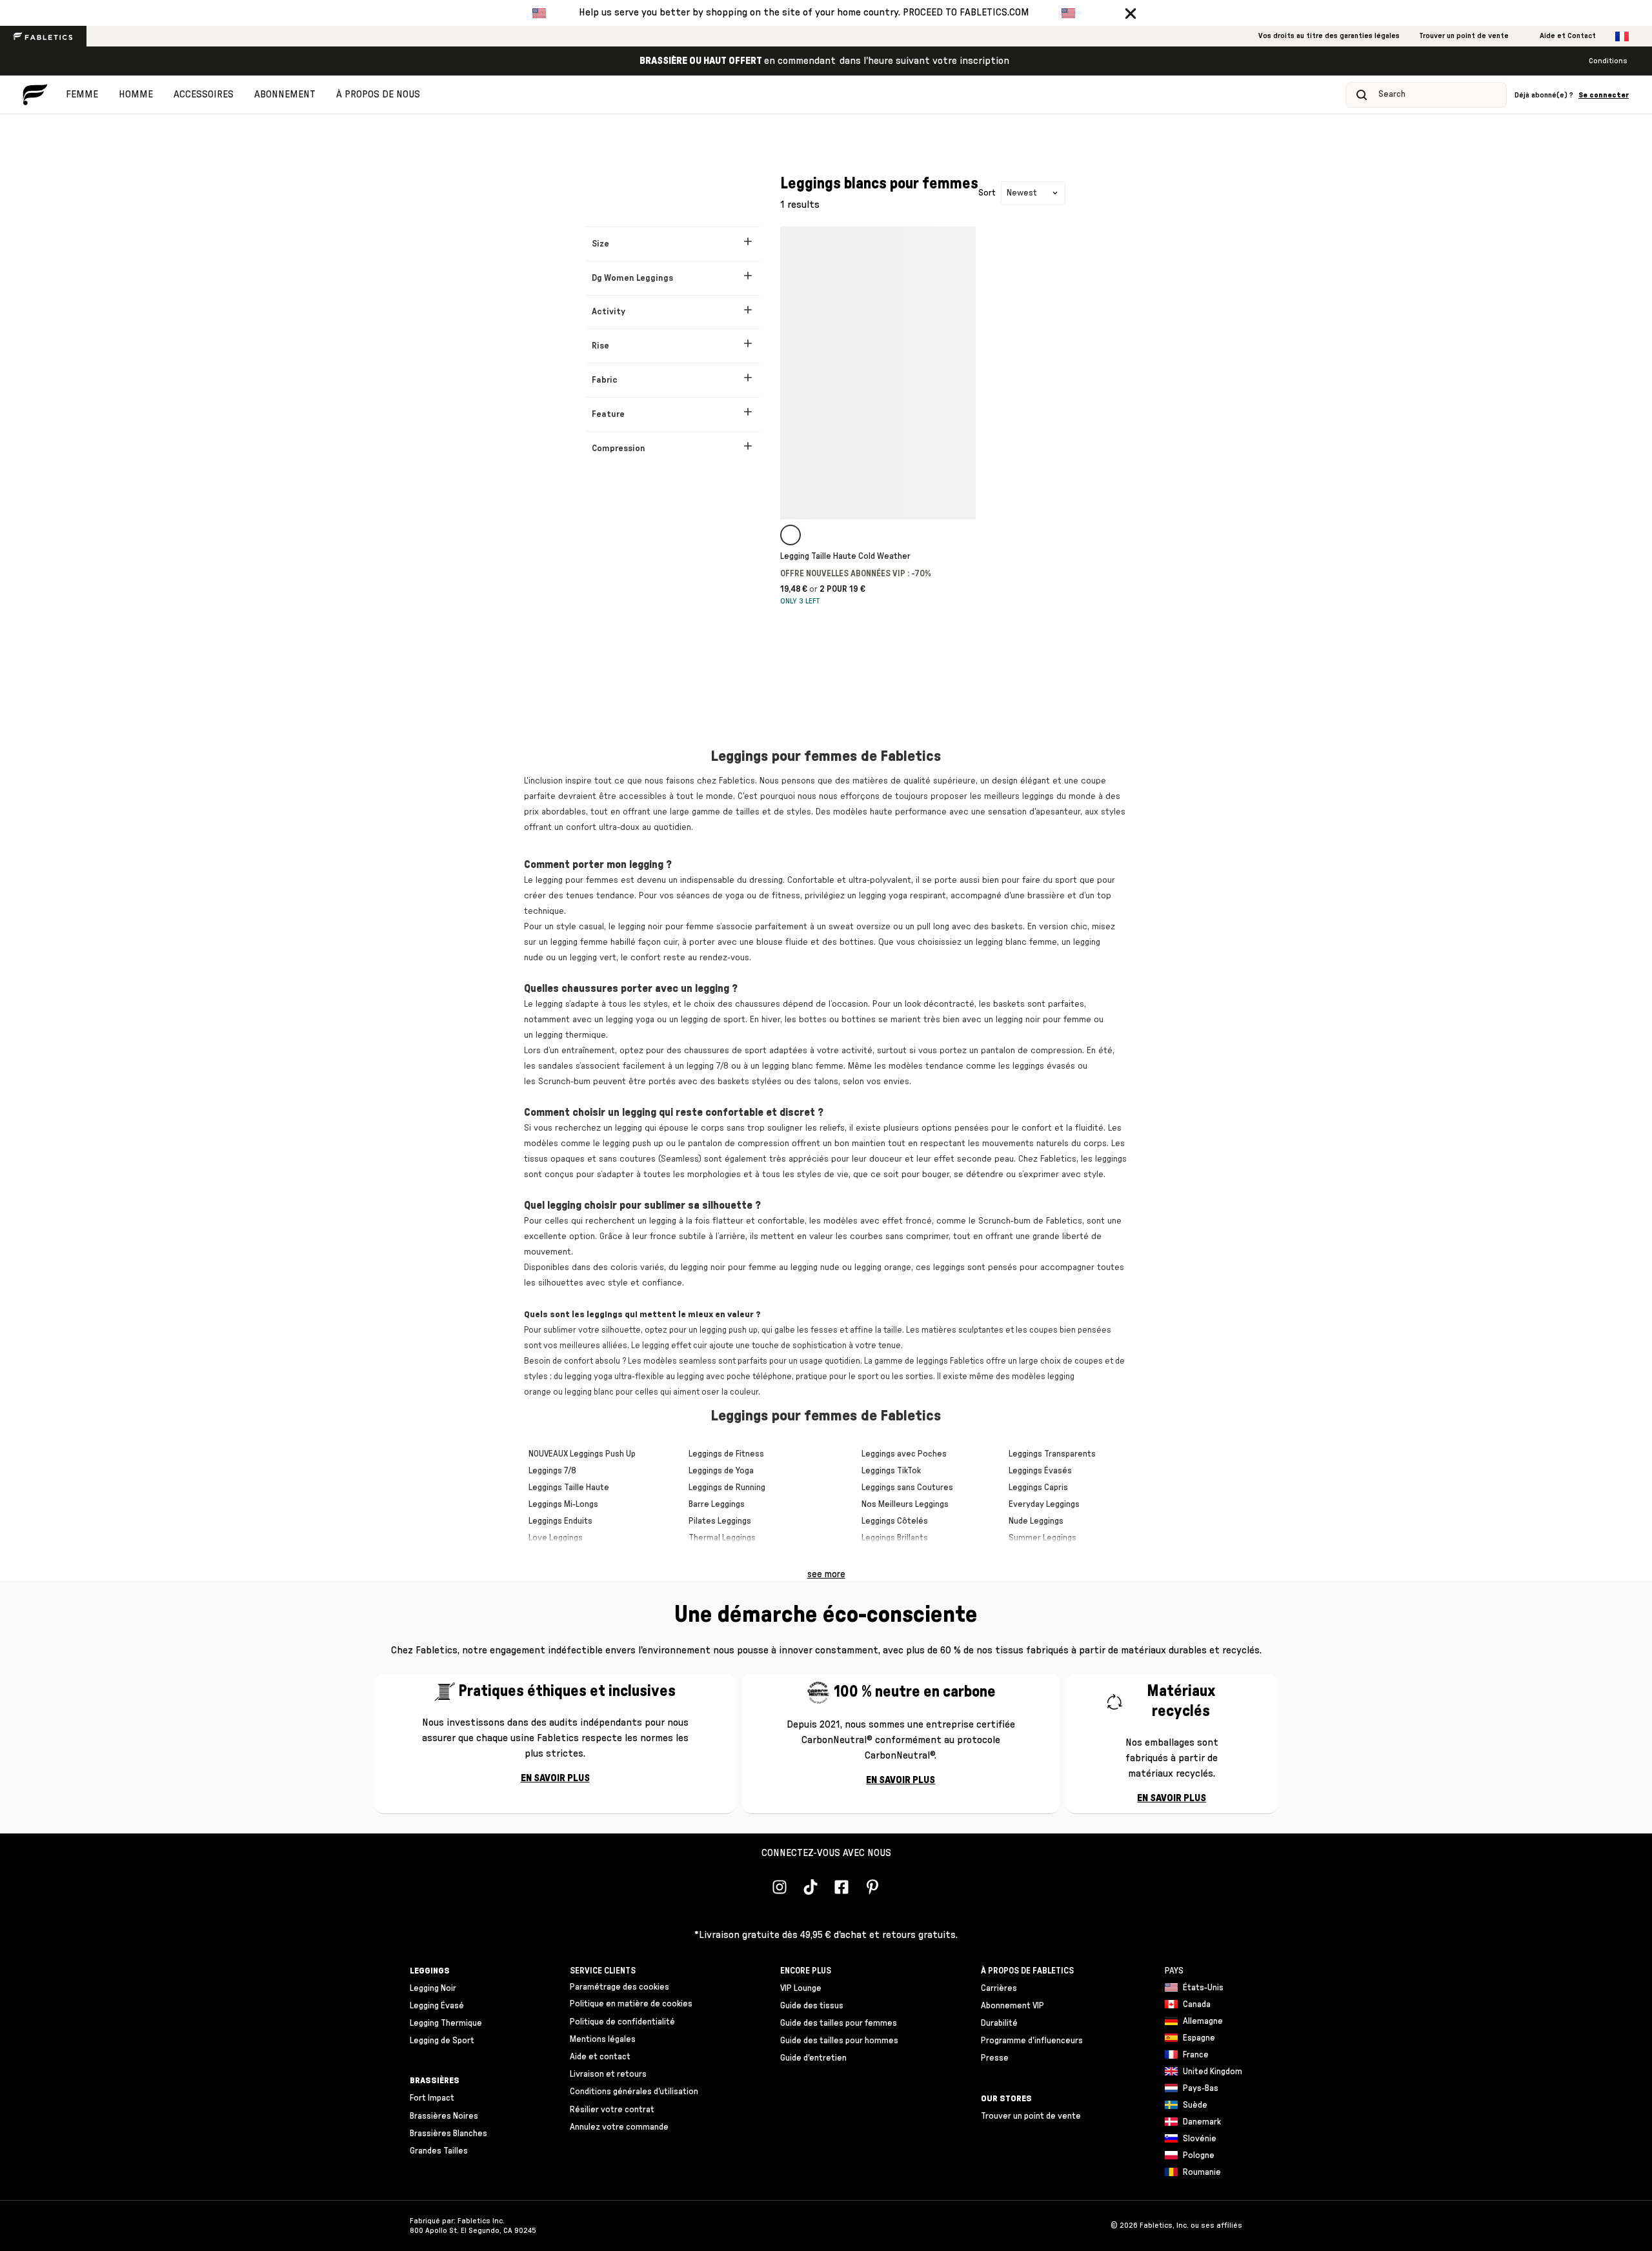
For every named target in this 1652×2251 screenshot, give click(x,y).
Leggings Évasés (1040, 1471)
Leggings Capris (1038, 1488)
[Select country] (1622, 36)
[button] (1131, 13)
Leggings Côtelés (895, 1521)
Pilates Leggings (720, 1521)
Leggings (878, 1471)
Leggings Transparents (1052, 1454)
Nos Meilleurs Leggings (905, 1504)
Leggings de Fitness (726, 1454)
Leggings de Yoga (721, 1471)
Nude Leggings (1036, 1521)
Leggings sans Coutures (907, 1488)
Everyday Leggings (1044, 1504)
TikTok (909, 1471)
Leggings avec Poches (904, 1454)
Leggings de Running (727, 1488)
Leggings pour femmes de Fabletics (826, 756)
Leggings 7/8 (552, 1471)
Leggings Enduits (560, 1521)
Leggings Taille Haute (569, 1488)
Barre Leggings (717, 1504)
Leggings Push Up (603, 1454)
